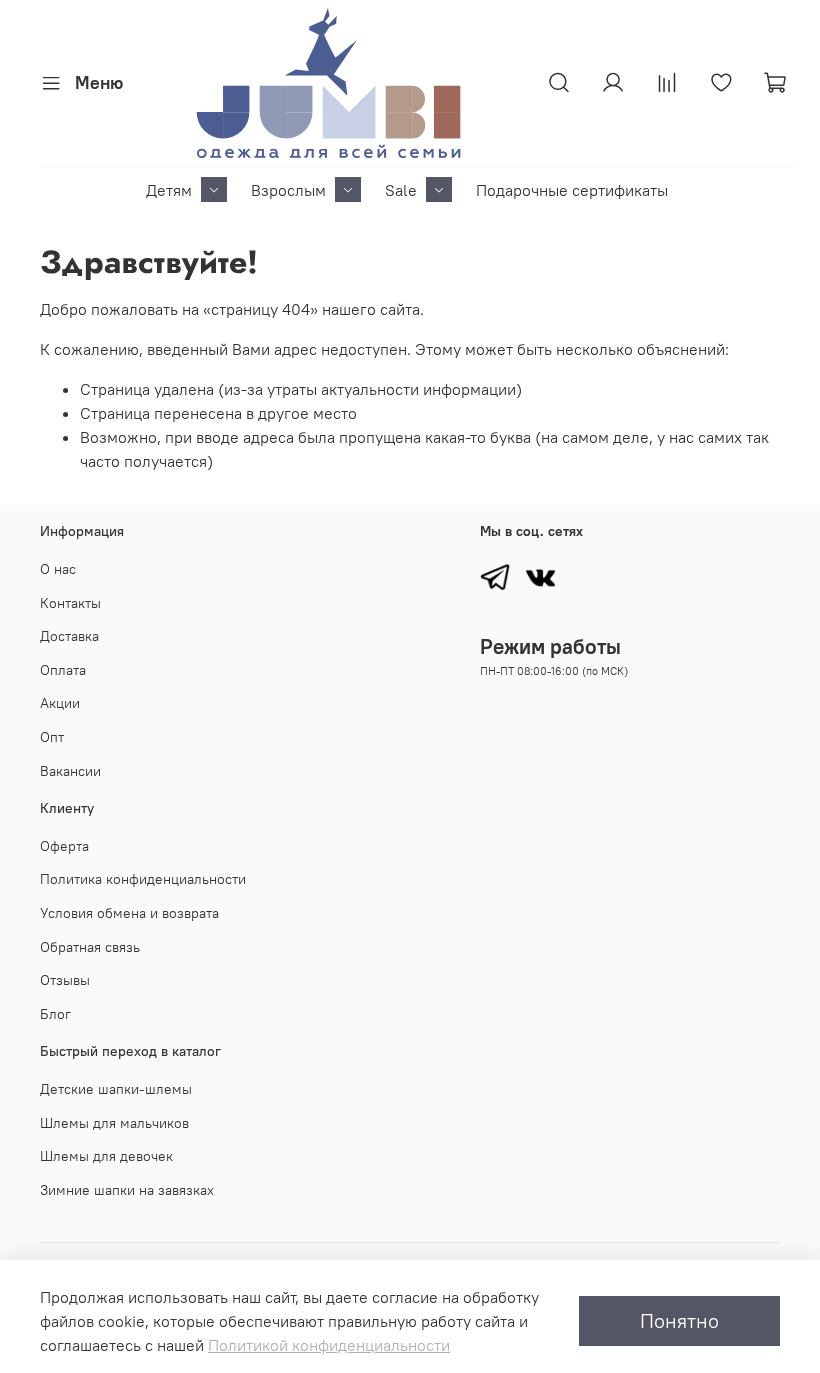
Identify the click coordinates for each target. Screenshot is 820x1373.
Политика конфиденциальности (143, 879)
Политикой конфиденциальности (329, 1345)
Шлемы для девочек (106, 1156)
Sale (401, 190)
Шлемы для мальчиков (114, 1123)
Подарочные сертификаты (572, 190)
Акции (60, 703)
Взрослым (288, 190)
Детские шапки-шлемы (116, 1089)
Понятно (679, 1320)
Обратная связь (90, 947)
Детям (169, 190)
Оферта (64, 846)
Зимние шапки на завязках (127, 1190)
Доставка (69, 636)
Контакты (70, 603)
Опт (52, 737)
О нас (58, 569)
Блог (55, 1014)
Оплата (63, 670)
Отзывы (65, 980)
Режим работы (550, 646)
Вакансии (70, 771)
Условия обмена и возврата (129, 913)
